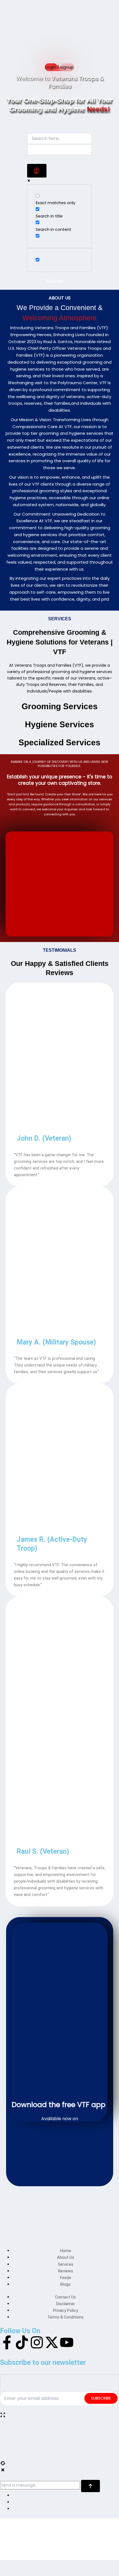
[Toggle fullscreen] (21, 2565)
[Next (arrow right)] (21, 2573)
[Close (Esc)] (50, 2565)
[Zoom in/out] (7, 2565)
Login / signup (59, 67)
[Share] (35, 2565)
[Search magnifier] (37, 171)
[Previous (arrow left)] (7, 2573)
